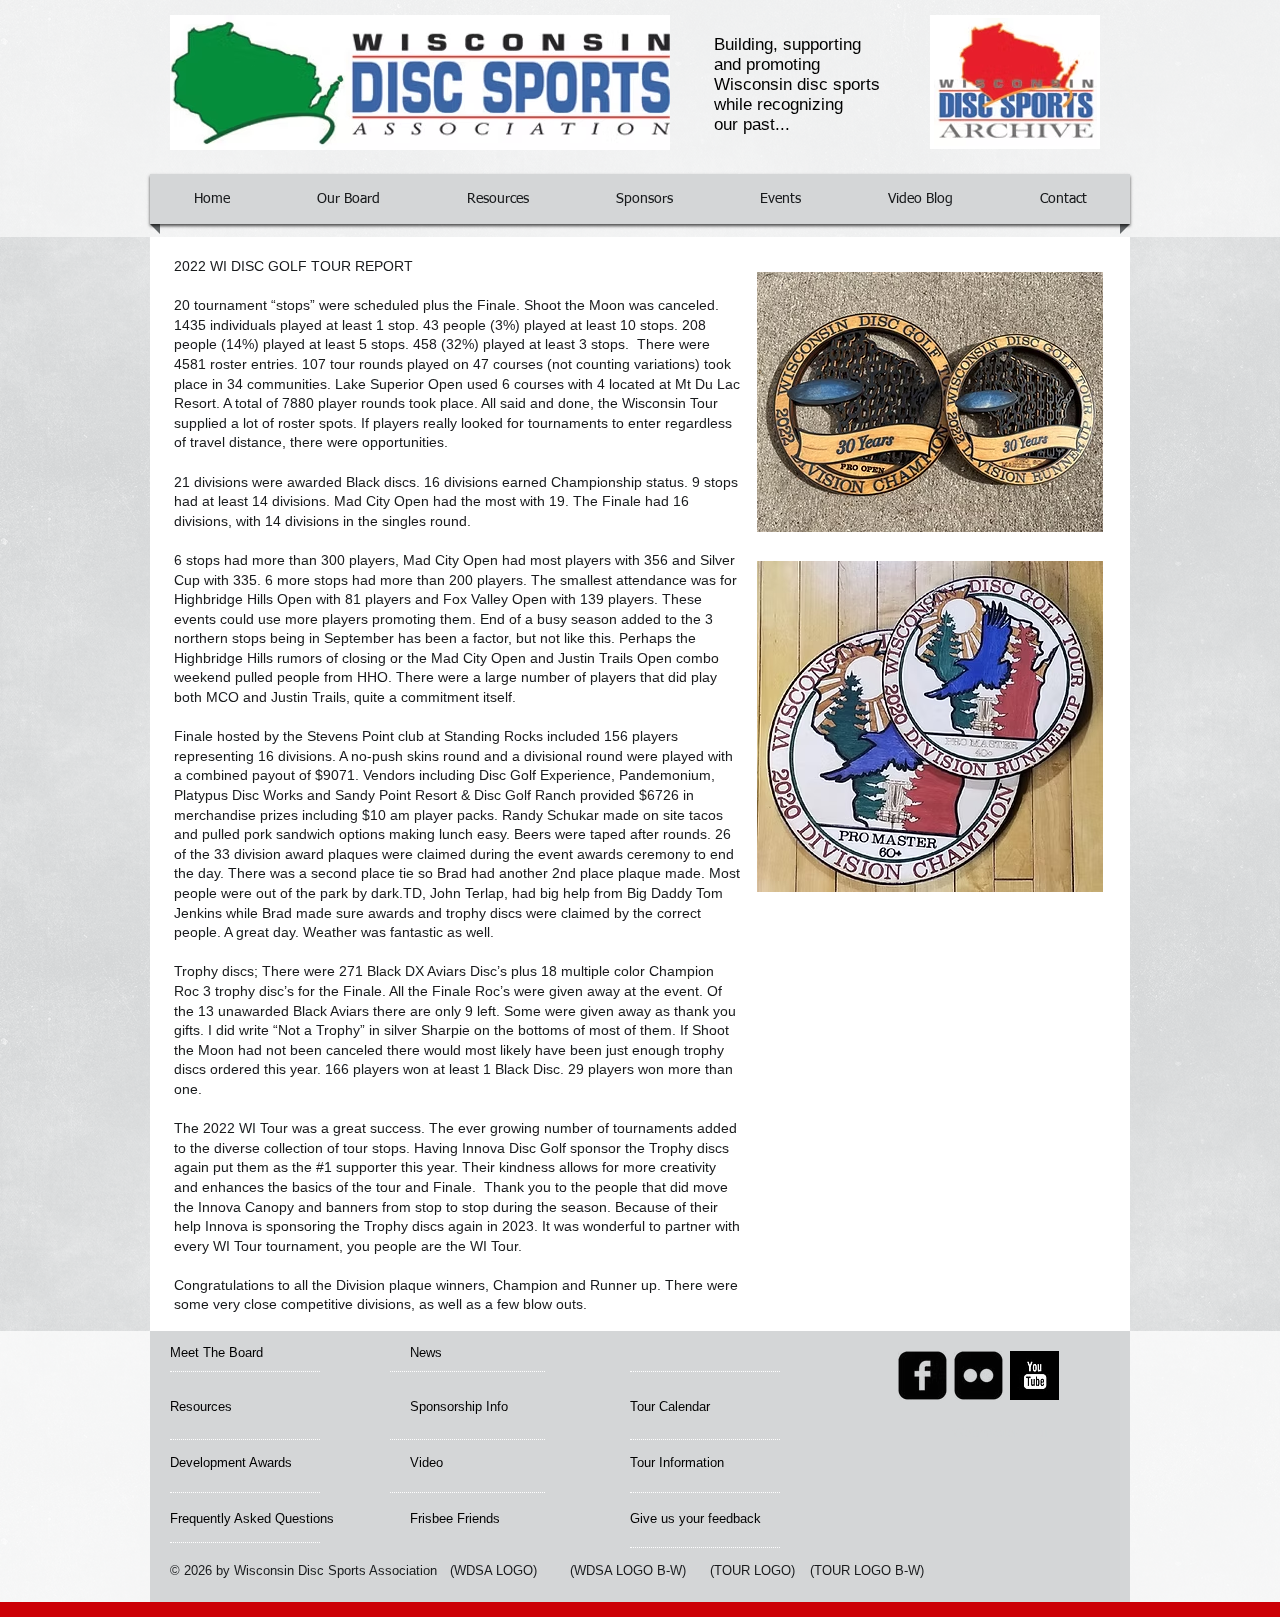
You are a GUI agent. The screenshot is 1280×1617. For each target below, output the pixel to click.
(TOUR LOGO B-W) (867, 1570)
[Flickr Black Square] (978, 1375)
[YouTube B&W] (1034, 1375)
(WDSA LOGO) (493, 1570)
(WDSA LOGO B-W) (628, 1570)
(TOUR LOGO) (752, 1570)
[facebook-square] (922, 1375)
